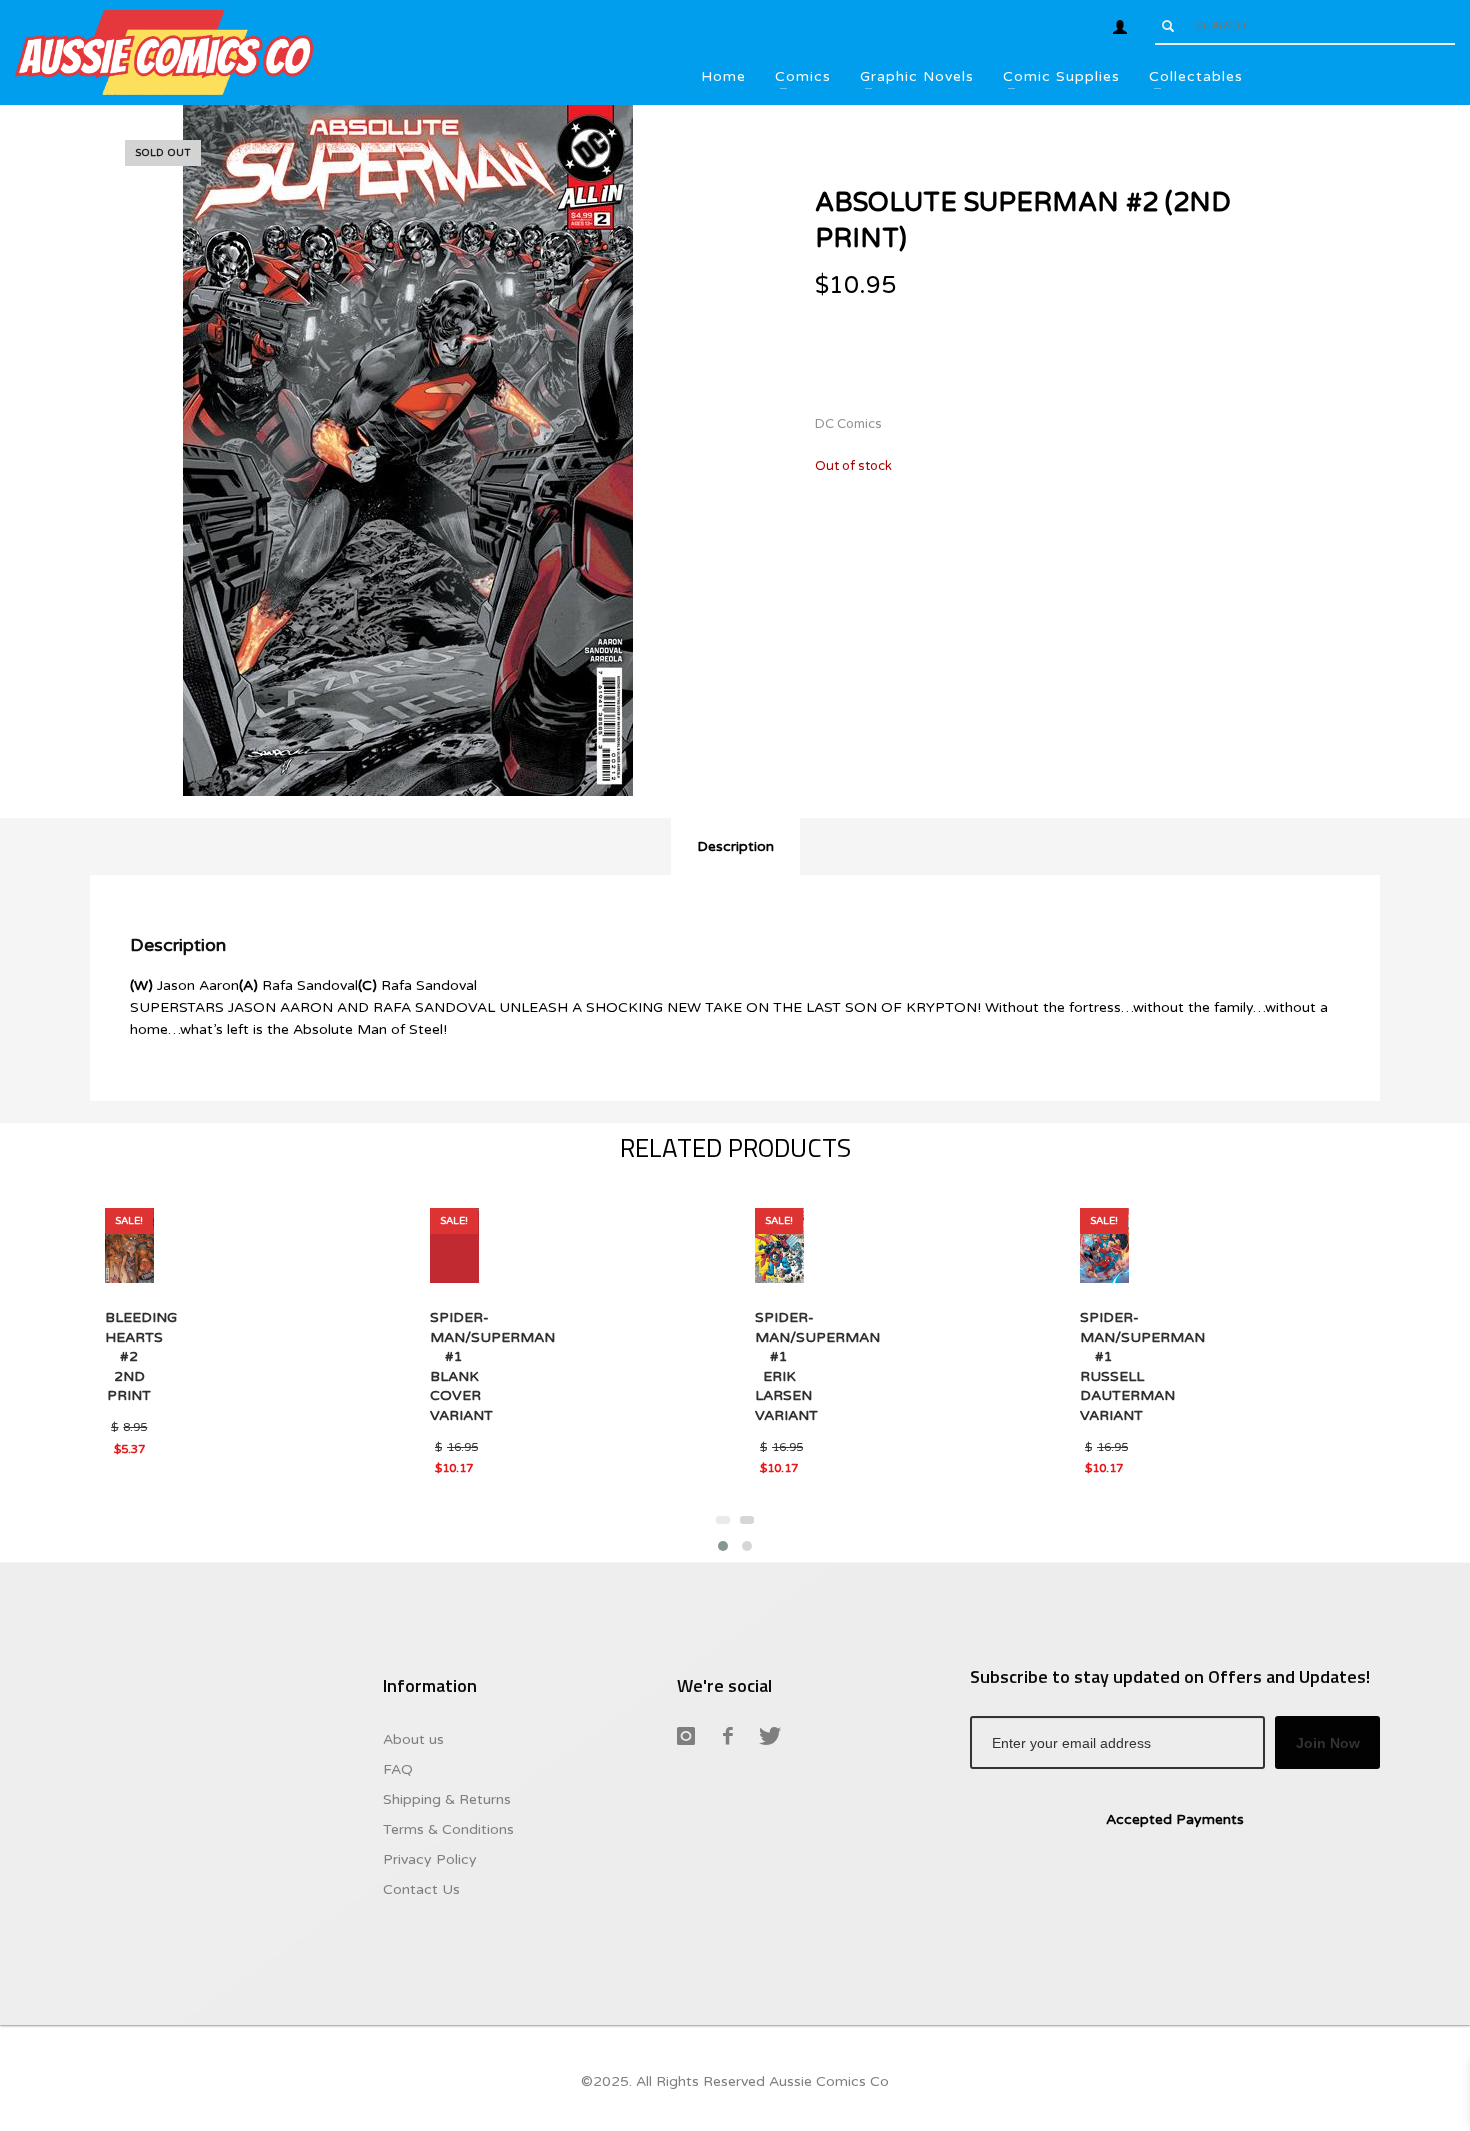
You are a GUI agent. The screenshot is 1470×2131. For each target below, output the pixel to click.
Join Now (1328, 1743)
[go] (1168, 26)
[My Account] (1120, 27)
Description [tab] (735, 846)
